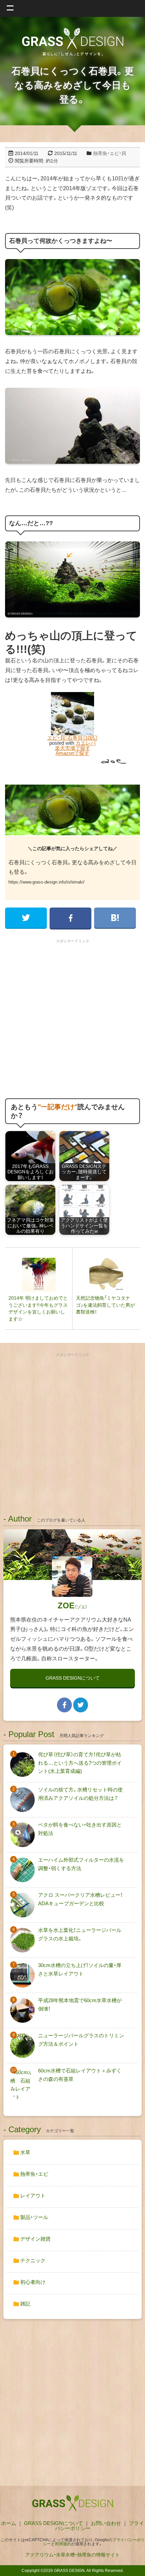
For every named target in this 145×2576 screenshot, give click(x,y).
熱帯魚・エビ (34, 2174)
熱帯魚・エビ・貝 (110, 153)
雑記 (25, 2304)
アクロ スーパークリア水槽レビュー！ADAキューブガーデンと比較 (80, 1899)
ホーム (9, 2523)
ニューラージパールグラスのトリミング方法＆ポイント (81, 2039)
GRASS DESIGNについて (73, 1678)
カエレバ (86, 743)
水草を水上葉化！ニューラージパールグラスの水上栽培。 (80, 1934)
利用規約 (63, 2544)
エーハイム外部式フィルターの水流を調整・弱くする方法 (81, 1864)
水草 (25, 2152)
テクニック (32, 2260)
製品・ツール (34, 2217)
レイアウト (32, 2196)
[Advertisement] (72, 1019)
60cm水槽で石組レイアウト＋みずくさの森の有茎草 (80, 2075)
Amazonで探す (72, 753)
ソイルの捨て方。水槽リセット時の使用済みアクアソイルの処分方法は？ (80, 1794)
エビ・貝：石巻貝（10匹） (72, 738)
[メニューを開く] (72, 8)
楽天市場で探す (73, 748)
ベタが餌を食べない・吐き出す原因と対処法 (80, 1829)
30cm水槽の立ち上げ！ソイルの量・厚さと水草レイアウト (80, 1969)
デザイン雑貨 (35, 2239)
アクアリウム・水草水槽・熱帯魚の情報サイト (72, 2555)
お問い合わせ (106, 2523)
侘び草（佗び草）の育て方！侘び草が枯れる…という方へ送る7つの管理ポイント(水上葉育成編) (80, 1763)
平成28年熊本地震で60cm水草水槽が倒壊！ (80, 2004)
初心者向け (32, 2282)
